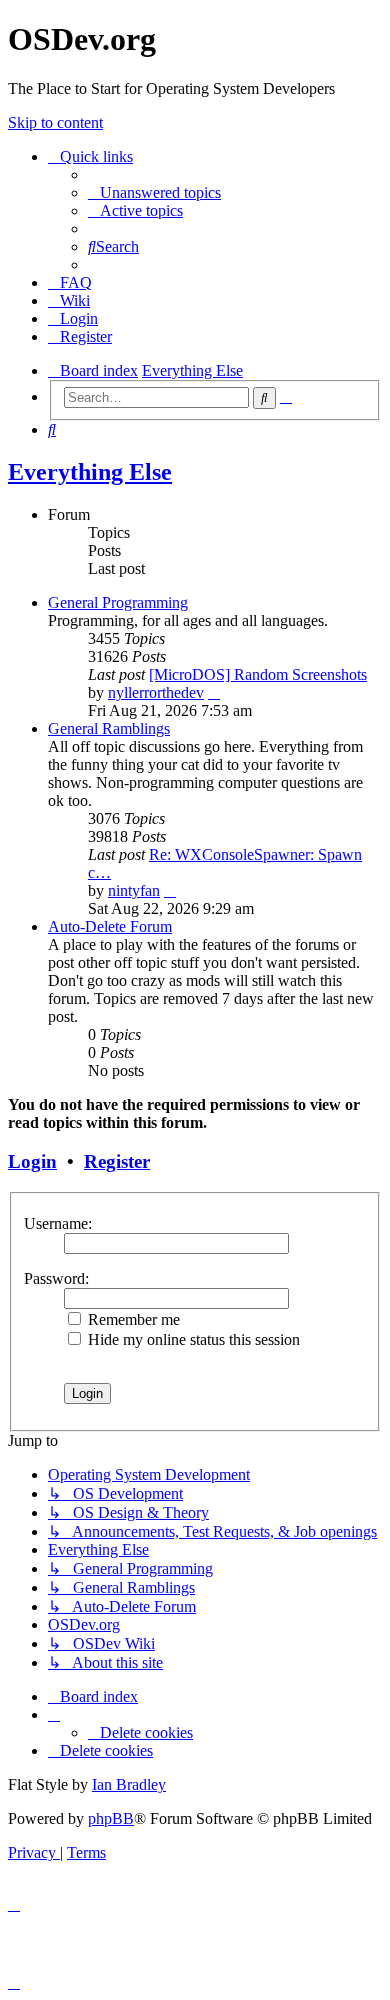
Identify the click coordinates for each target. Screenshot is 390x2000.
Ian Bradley (129, 1784)
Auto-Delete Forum (110, 926)
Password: (56, 1278)
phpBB (111, 1818)
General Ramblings (109, 728)
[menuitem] (154, 192)
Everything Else (90, 472)
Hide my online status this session (192, 1339)
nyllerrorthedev (156, 692)
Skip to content (55, 122)
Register (117, 1161)
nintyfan (134, 890)
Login (32, 1161)
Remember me (132, 1319)
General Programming (118, 602)
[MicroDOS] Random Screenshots (258, 674)
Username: (58, 1223)
